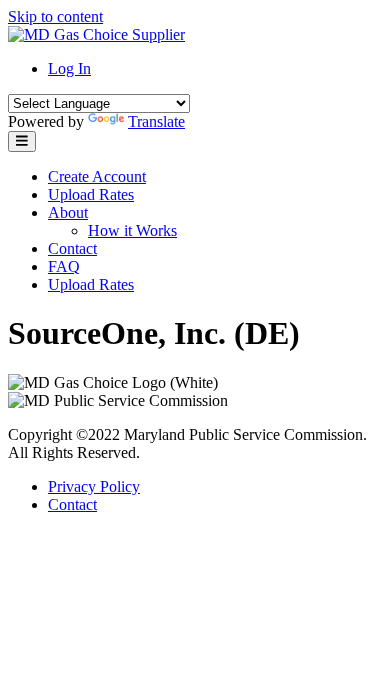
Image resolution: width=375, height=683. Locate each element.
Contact (72, 248)
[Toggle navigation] (22, 141)
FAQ (64, 266)
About (68, 212)
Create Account (97, 176)
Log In (69, 68)
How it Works (132, 230)
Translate (156, 121)
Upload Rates (91, 194)
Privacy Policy (94, 486)
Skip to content (55, 16)
